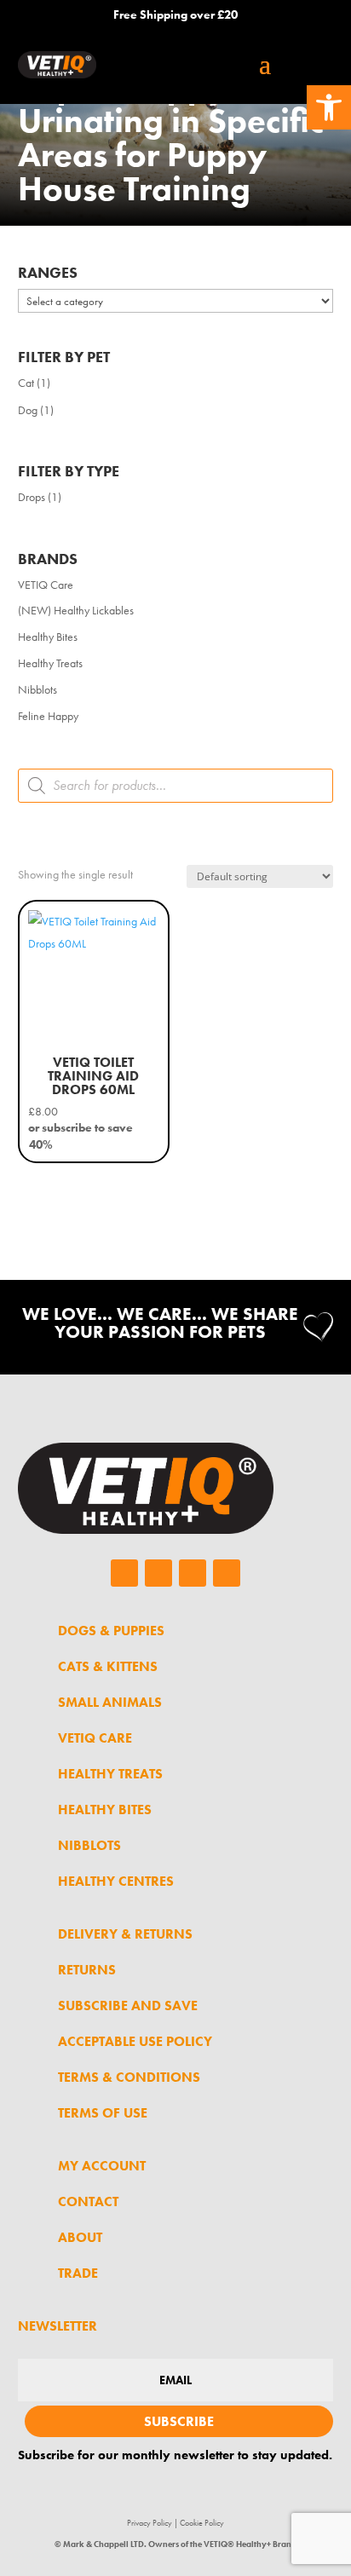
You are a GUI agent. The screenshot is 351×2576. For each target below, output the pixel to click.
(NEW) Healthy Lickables (76, 610)
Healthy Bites (48, 637)
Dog (28, 410)
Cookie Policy (202, 2523)
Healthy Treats (50, 663)
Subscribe (179, 2421)
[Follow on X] (193, 1573)
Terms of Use (103, 2113)
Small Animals (110, 1702)
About (80, 2237)
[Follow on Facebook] (124, 1573)
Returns (87, 1970)
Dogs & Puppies (111, 1631)
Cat (26, 383)
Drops (32, 497)
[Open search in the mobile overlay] (176, 786)
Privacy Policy (150, 2523)
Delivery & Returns (125, 1934)
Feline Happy (48, 716)
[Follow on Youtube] (227, 1573)
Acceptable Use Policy (135, 2041)
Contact (88, 2201)
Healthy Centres (116, 1881)
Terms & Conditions (129, 2077)
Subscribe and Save (128, 2005)
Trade (78, 2273)
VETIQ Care (46, 585)
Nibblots (37, 689)
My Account (102, 2166)
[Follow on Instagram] (158, 1573)
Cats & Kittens (108, 1666)
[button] (329, 107)
